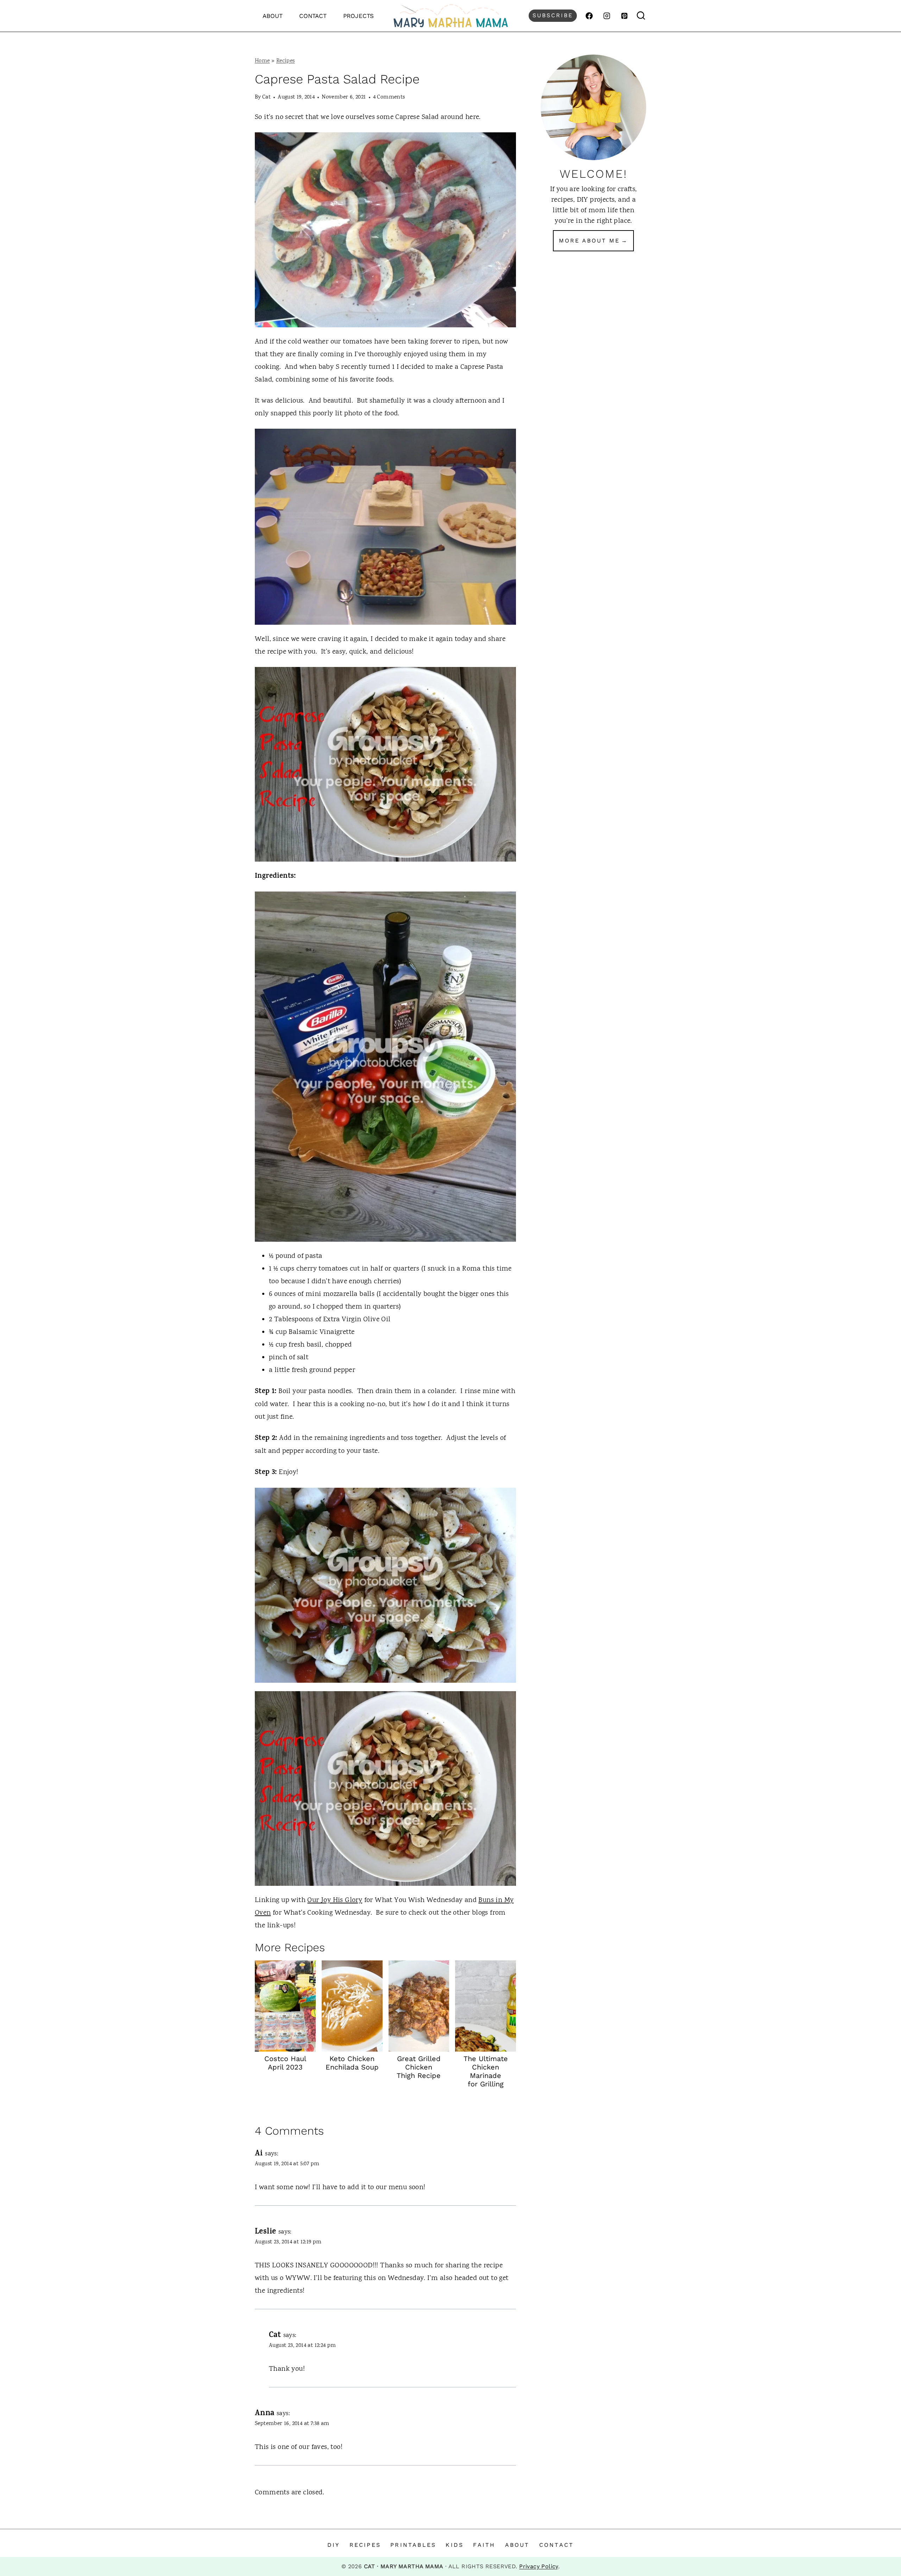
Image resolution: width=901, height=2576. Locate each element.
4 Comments (389, 97)
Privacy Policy (539, 2566)
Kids (455, 2545)
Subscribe (553, 15)
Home (262, 61)
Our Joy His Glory (335, 1900)
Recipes (286, 61)
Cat (266, 97)
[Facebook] (589, 16)
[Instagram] (607, 16)
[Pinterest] (624, 16)
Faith (484, 2545)
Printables (413, 2545)
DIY (334, 2545)
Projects (358, 16)
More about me (589, 241)
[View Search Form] (641, 16)
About (273, 16)
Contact (313, 16)
